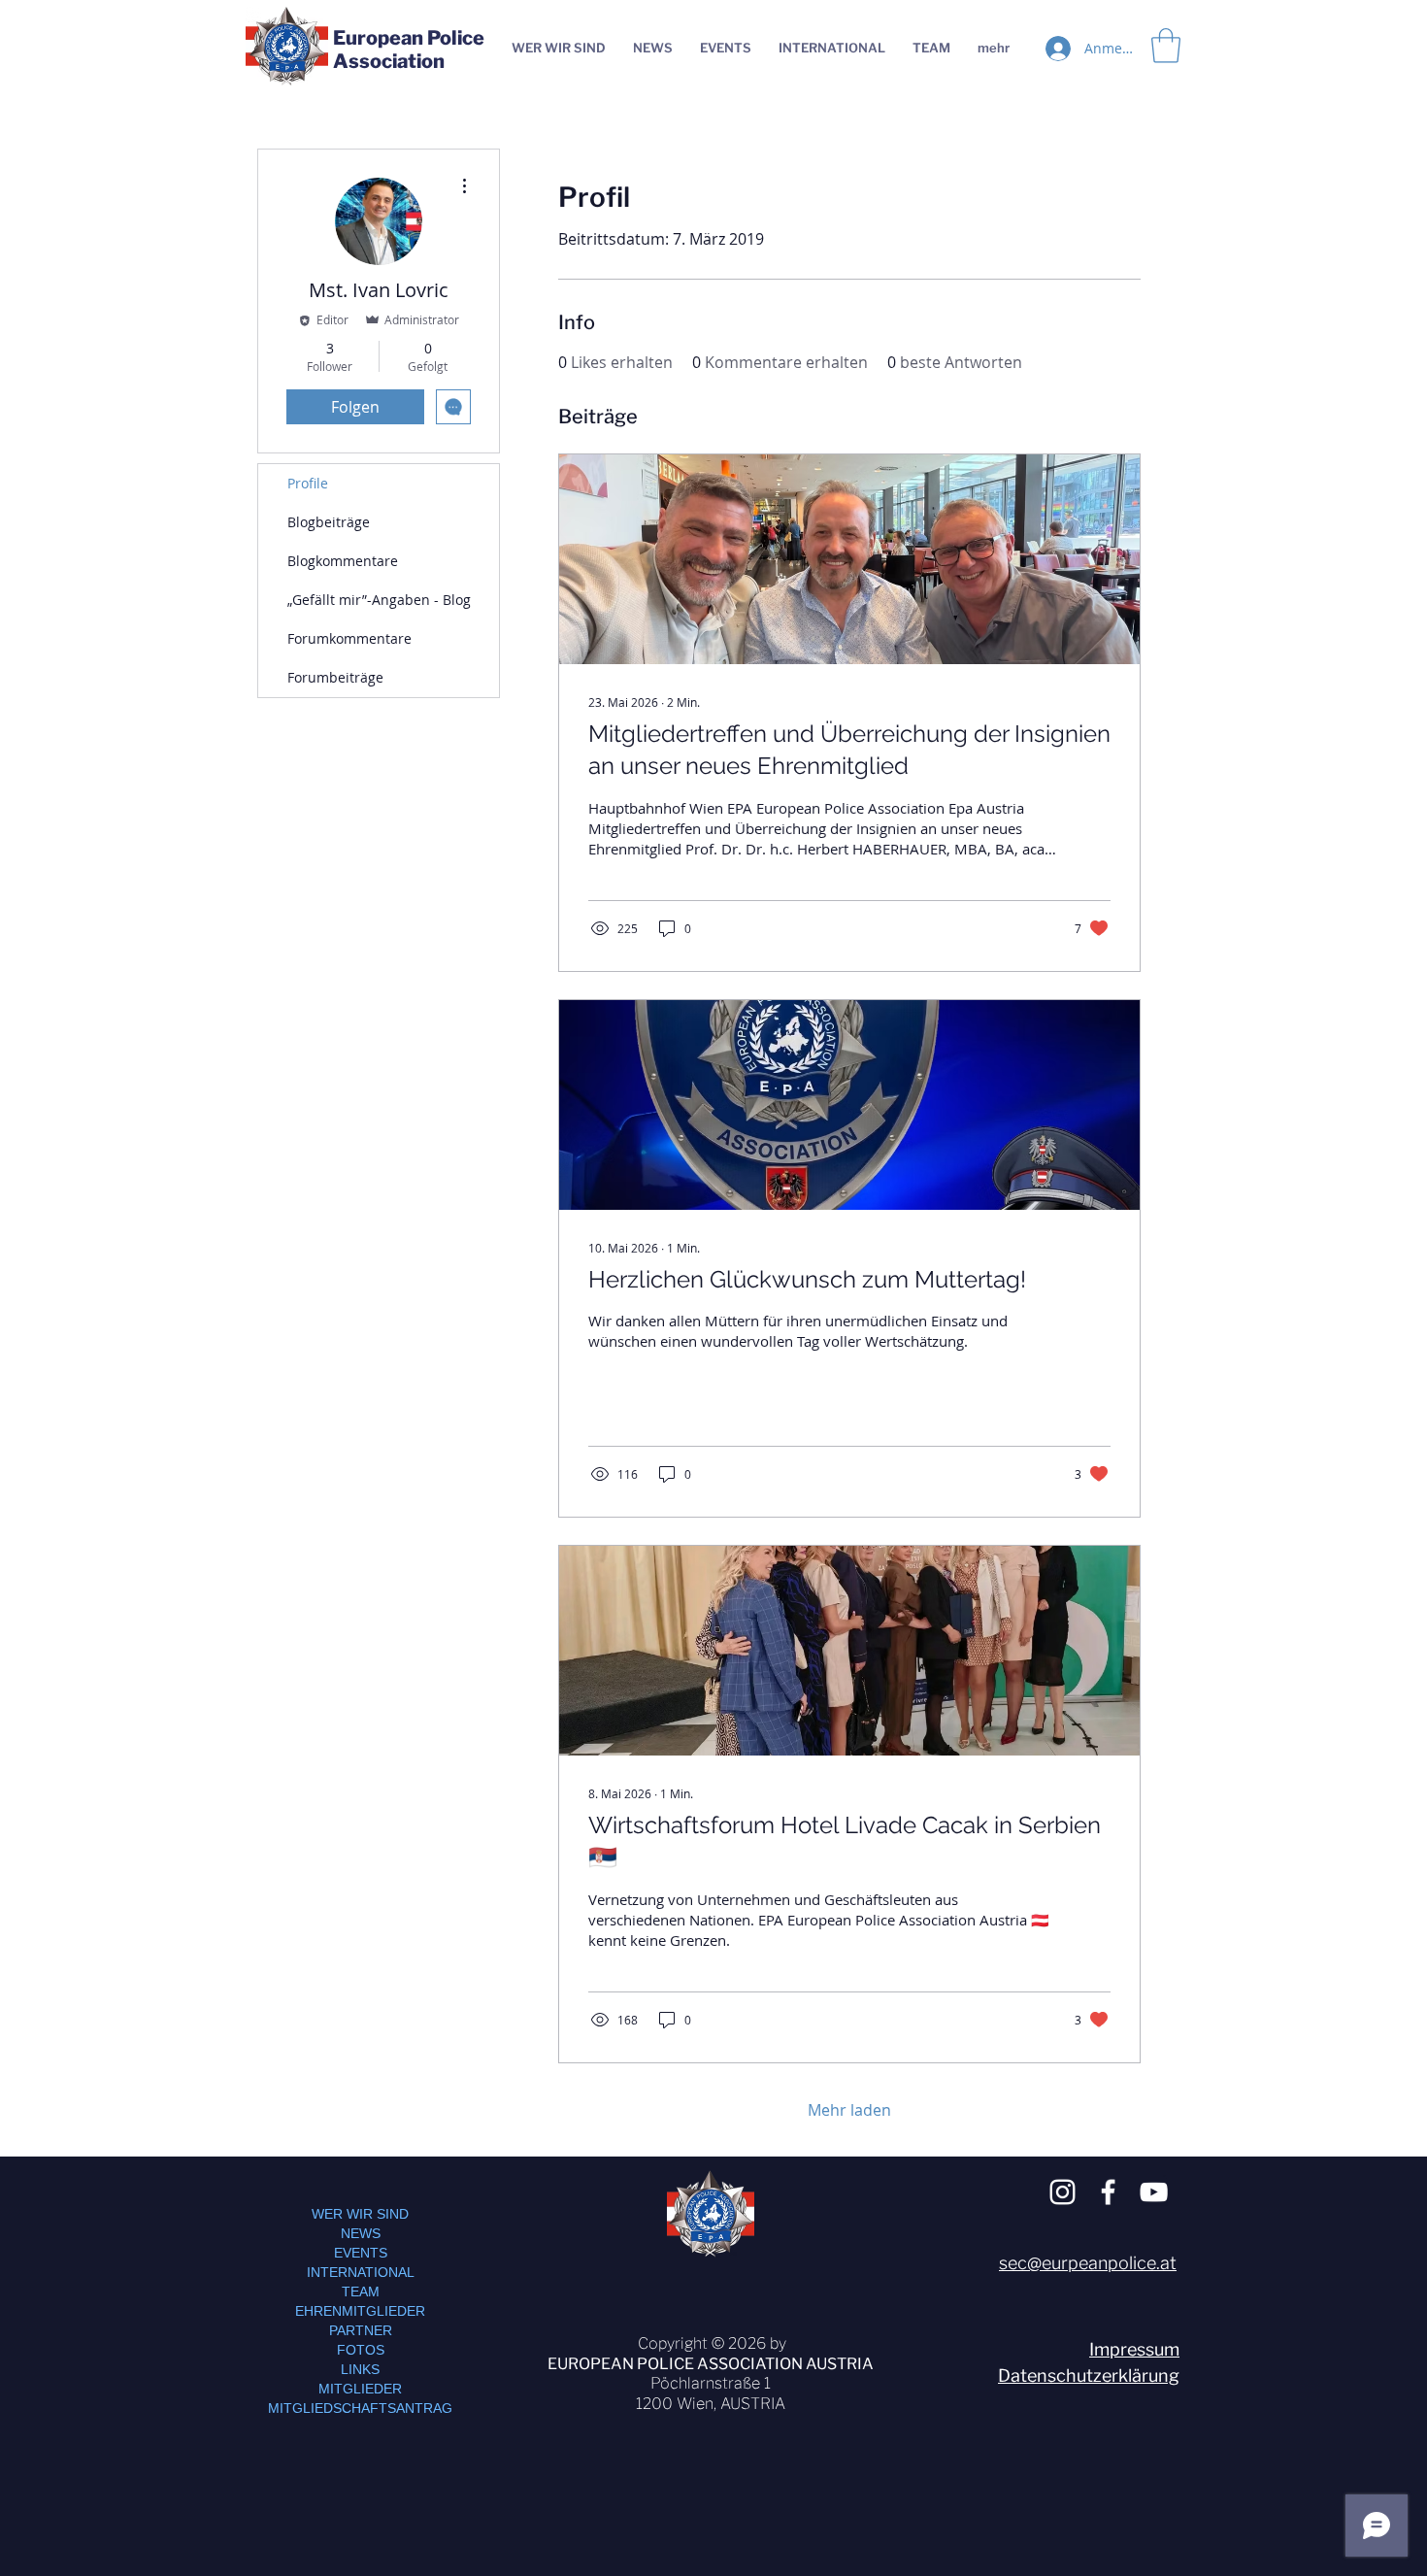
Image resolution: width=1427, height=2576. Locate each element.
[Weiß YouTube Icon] (1154, 2192)
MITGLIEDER (360, 2389)
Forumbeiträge (335, 677)
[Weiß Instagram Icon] (1062, 2192)
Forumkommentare (349, 638)
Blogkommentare (343, 561)
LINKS (360, 2369)
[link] (1166, 46)
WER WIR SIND (360, 2214)
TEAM (361, 2292)
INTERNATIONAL (361, 2272)
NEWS (361, 2233)
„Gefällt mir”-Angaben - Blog (379, 600)
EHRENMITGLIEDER (360, 2311)
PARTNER (361, 2330)
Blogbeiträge (329, 522)
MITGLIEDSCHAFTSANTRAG (360, 2408)
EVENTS (361, 2253)
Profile (308, 483)
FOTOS (361, 2350)
